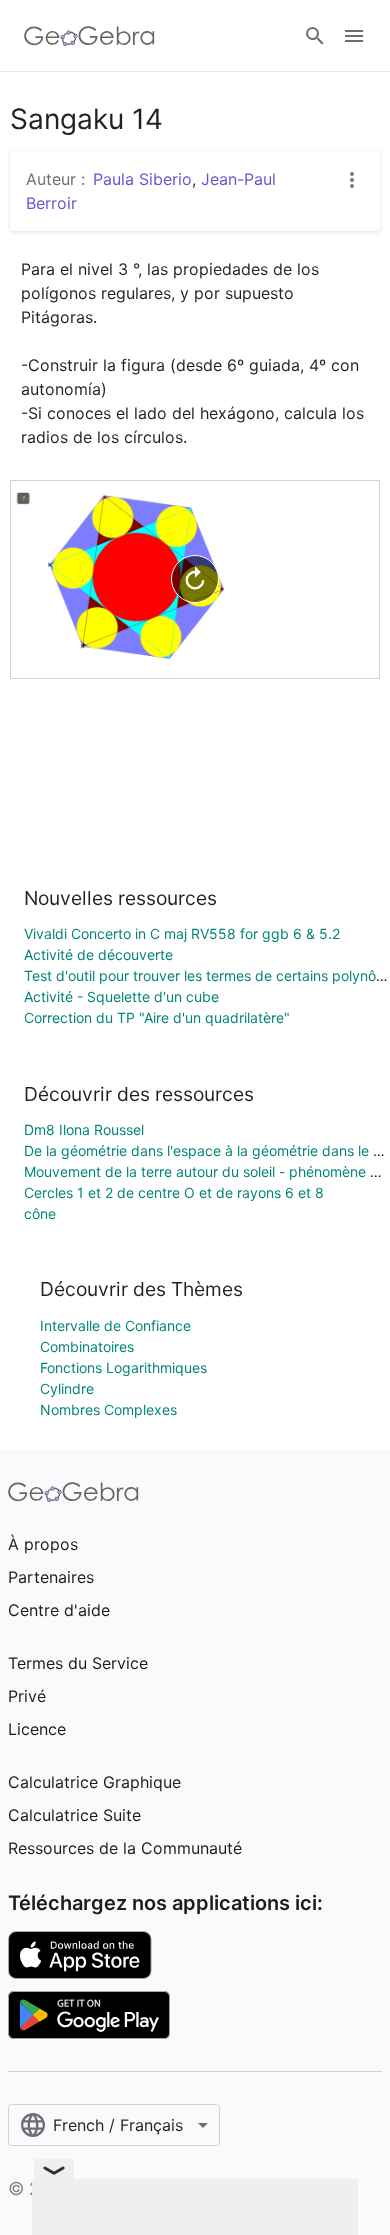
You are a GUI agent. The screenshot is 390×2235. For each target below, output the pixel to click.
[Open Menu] (354, 36)
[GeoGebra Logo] (89, 36)
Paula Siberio (142, 179)
